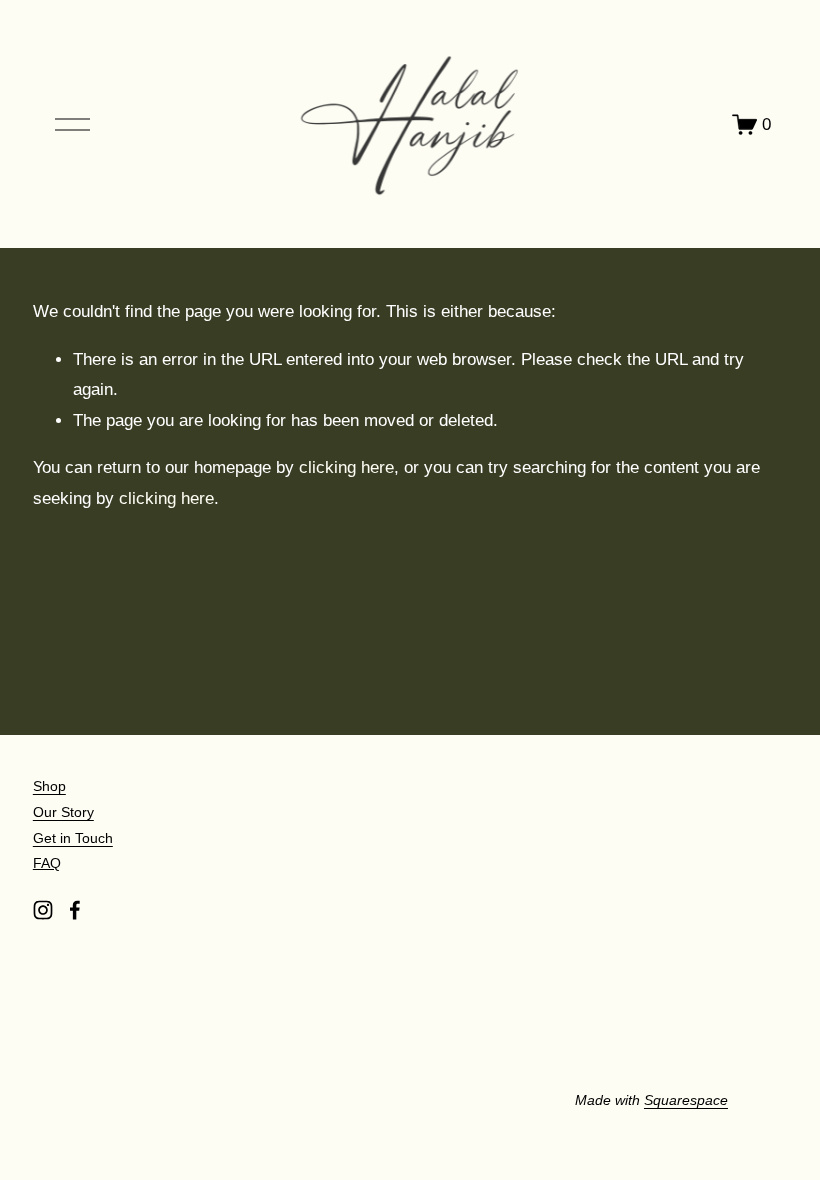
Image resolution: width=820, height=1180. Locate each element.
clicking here (346, 467)
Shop (49, 786)
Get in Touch (73, 838)
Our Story (63, 812)
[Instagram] (43, 910)
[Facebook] (75, 910)
